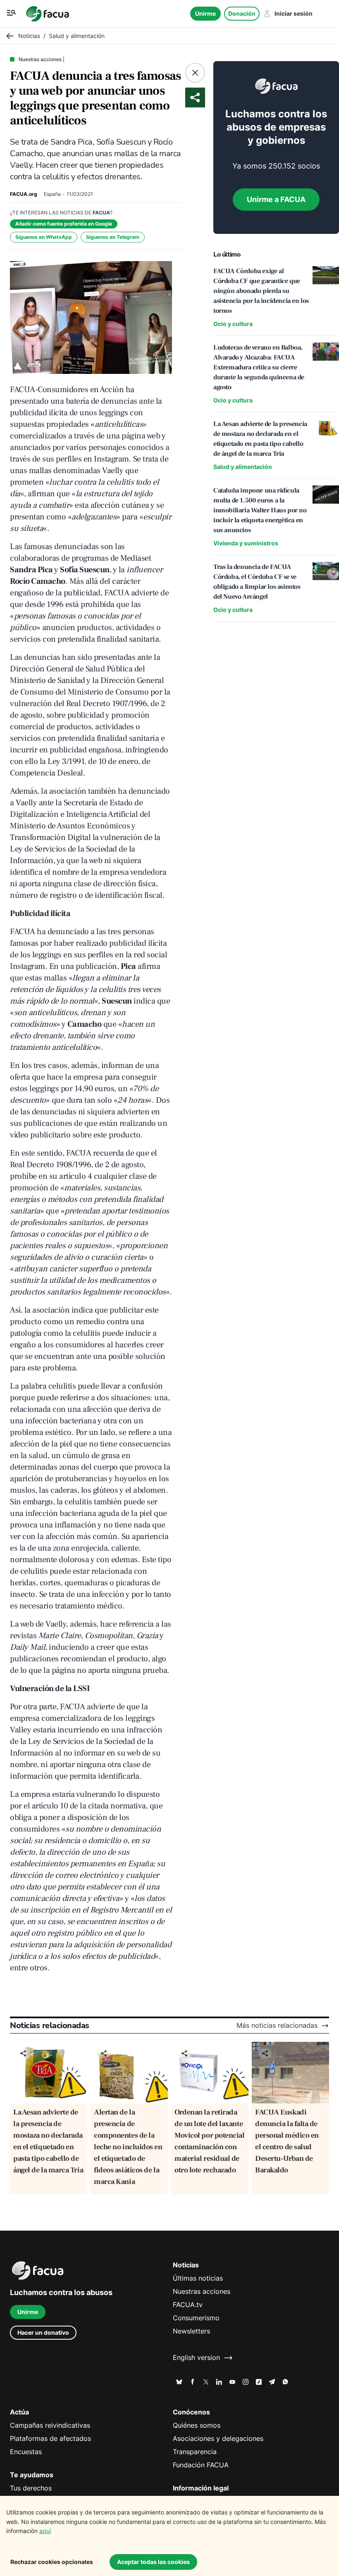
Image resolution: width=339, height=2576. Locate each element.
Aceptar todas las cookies (153, 2562)
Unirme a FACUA (276, 199)
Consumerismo (196, 2318)
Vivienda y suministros (246, 543)
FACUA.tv (188, 2305)
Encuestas (26, 2452)
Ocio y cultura (233, 324)
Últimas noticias (198, 2278)
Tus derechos (31, 2488)
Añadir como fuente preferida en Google (64, 224)
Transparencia (195, 2452)
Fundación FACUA (201, 2465)
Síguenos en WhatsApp (44, 237)
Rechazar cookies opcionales (52, 2562)
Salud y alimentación (243, 467)
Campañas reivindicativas (50, 2425)
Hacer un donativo (43, 2332)
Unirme (205, 13)
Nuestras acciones (202, 2292)
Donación (242, 13)
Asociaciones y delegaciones (218, 2439)
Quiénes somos (197, 2425)
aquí (45, 2531)
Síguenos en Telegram (113, 237)
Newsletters (191, 2331)
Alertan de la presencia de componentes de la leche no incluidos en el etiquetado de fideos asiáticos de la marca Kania (128, 2147)
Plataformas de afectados (50, 2439)
